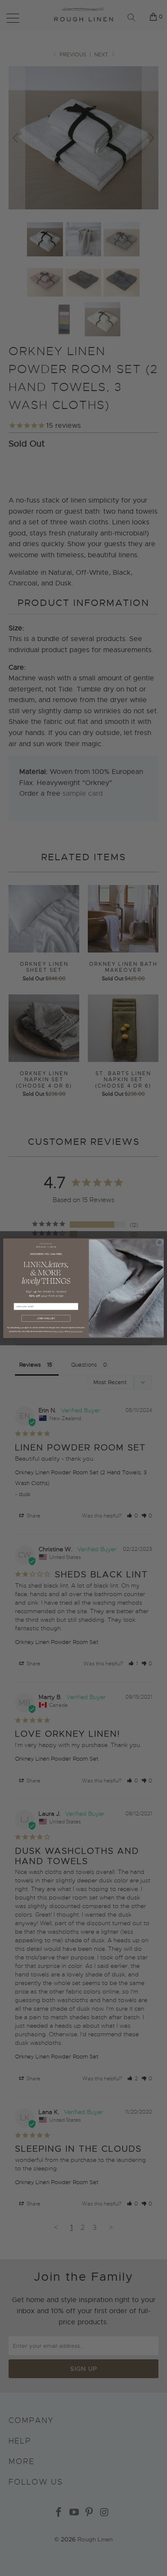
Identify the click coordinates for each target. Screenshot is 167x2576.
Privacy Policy (58, 1331)
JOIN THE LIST (46, 1318)
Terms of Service (75, 1331)
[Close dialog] (160, 1242)
